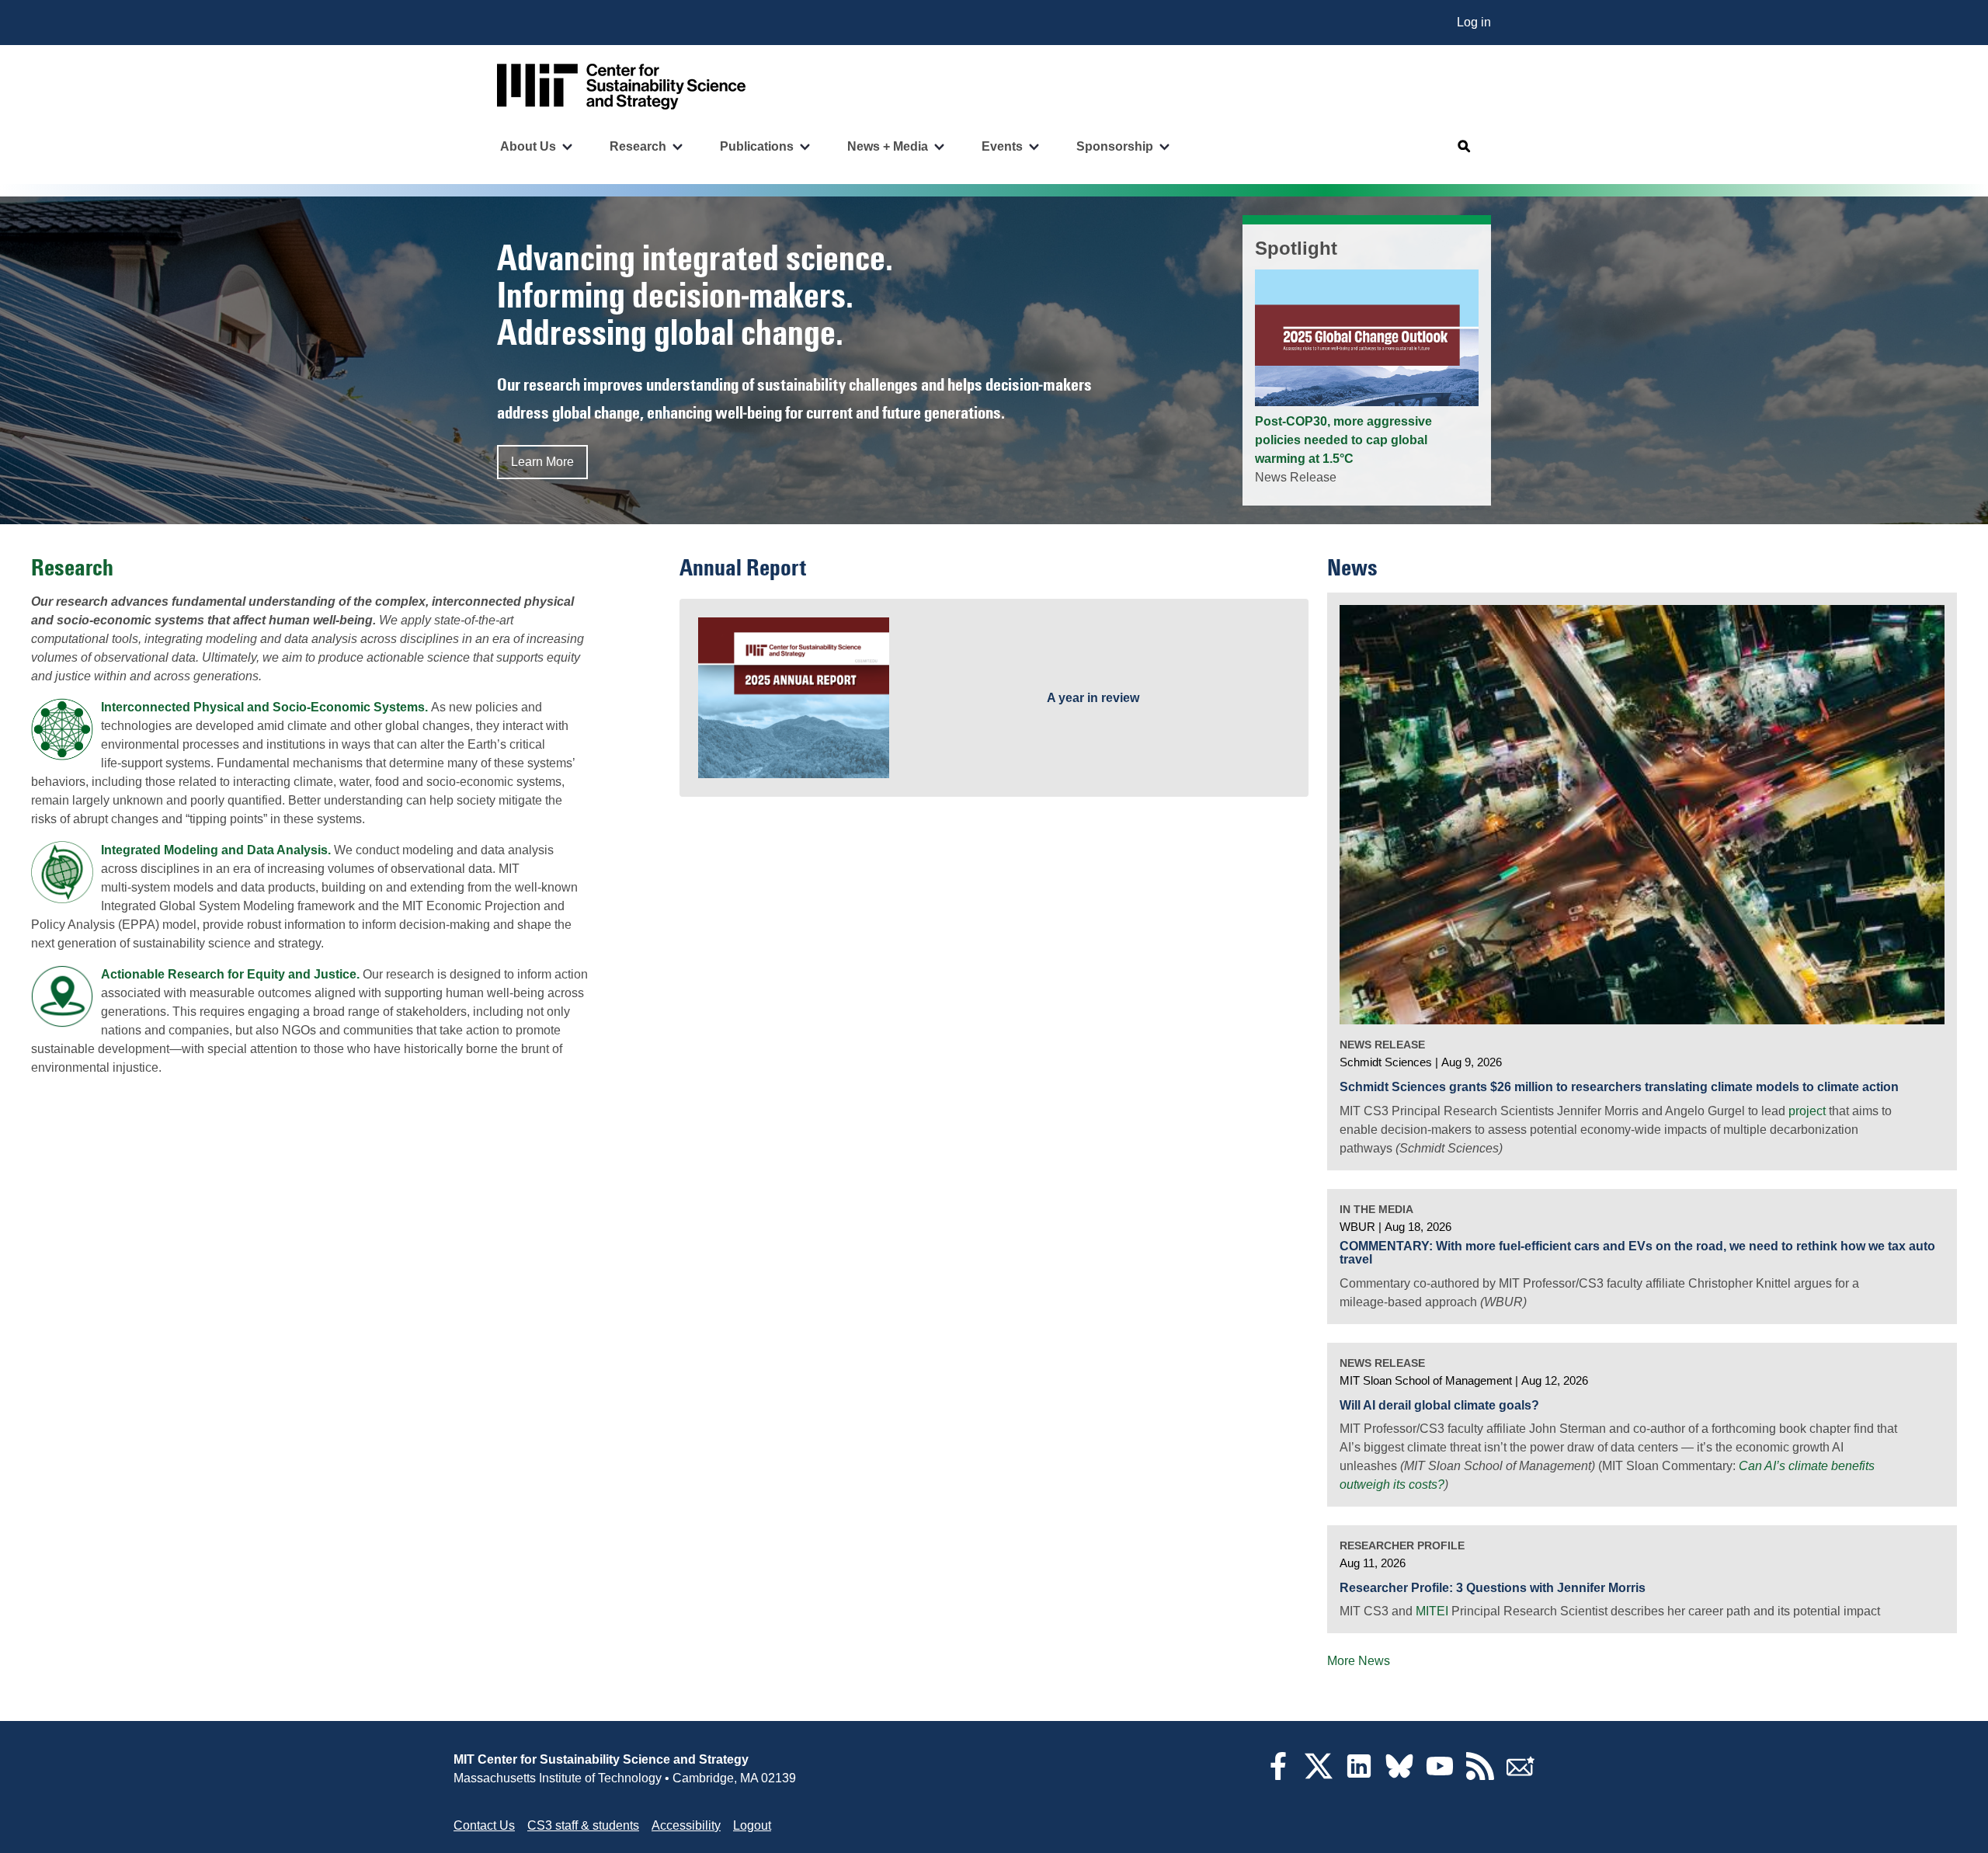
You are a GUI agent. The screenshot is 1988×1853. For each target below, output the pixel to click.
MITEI (1432, 1611)
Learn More (542, 462)
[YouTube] (1440, 1776)
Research (638, 146)
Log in (1474, 22)
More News (1359, 1661)
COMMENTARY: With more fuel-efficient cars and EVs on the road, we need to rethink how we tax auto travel (1637, 1253)
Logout (752, 1825)
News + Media (888, 146)
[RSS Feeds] (1480, 1776)
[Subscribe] (1521, 1776)
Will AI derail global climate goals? (1439, 1405)
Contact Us (484, 1825)
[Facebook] (1278, 1776)
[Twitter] (1319, 1776)
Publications (757, 146)
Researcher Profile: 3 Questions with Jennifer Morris (1493, 1588)
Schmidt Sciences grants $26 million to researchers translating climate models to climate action (1619, 1087)
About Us (528, 146)
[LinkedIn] (1359, 1776)
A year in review (1093, 698)
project (1807, 1111)
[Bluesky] (1399, 1776)
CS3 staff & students (583, 1825)
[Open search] (1465, 147)
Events (1002, 146)
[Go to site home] (621, 87)
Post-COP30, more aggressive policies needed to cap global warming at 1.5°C (1343, 440)
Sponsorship (1115, 146)
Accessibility (686, 1825)
